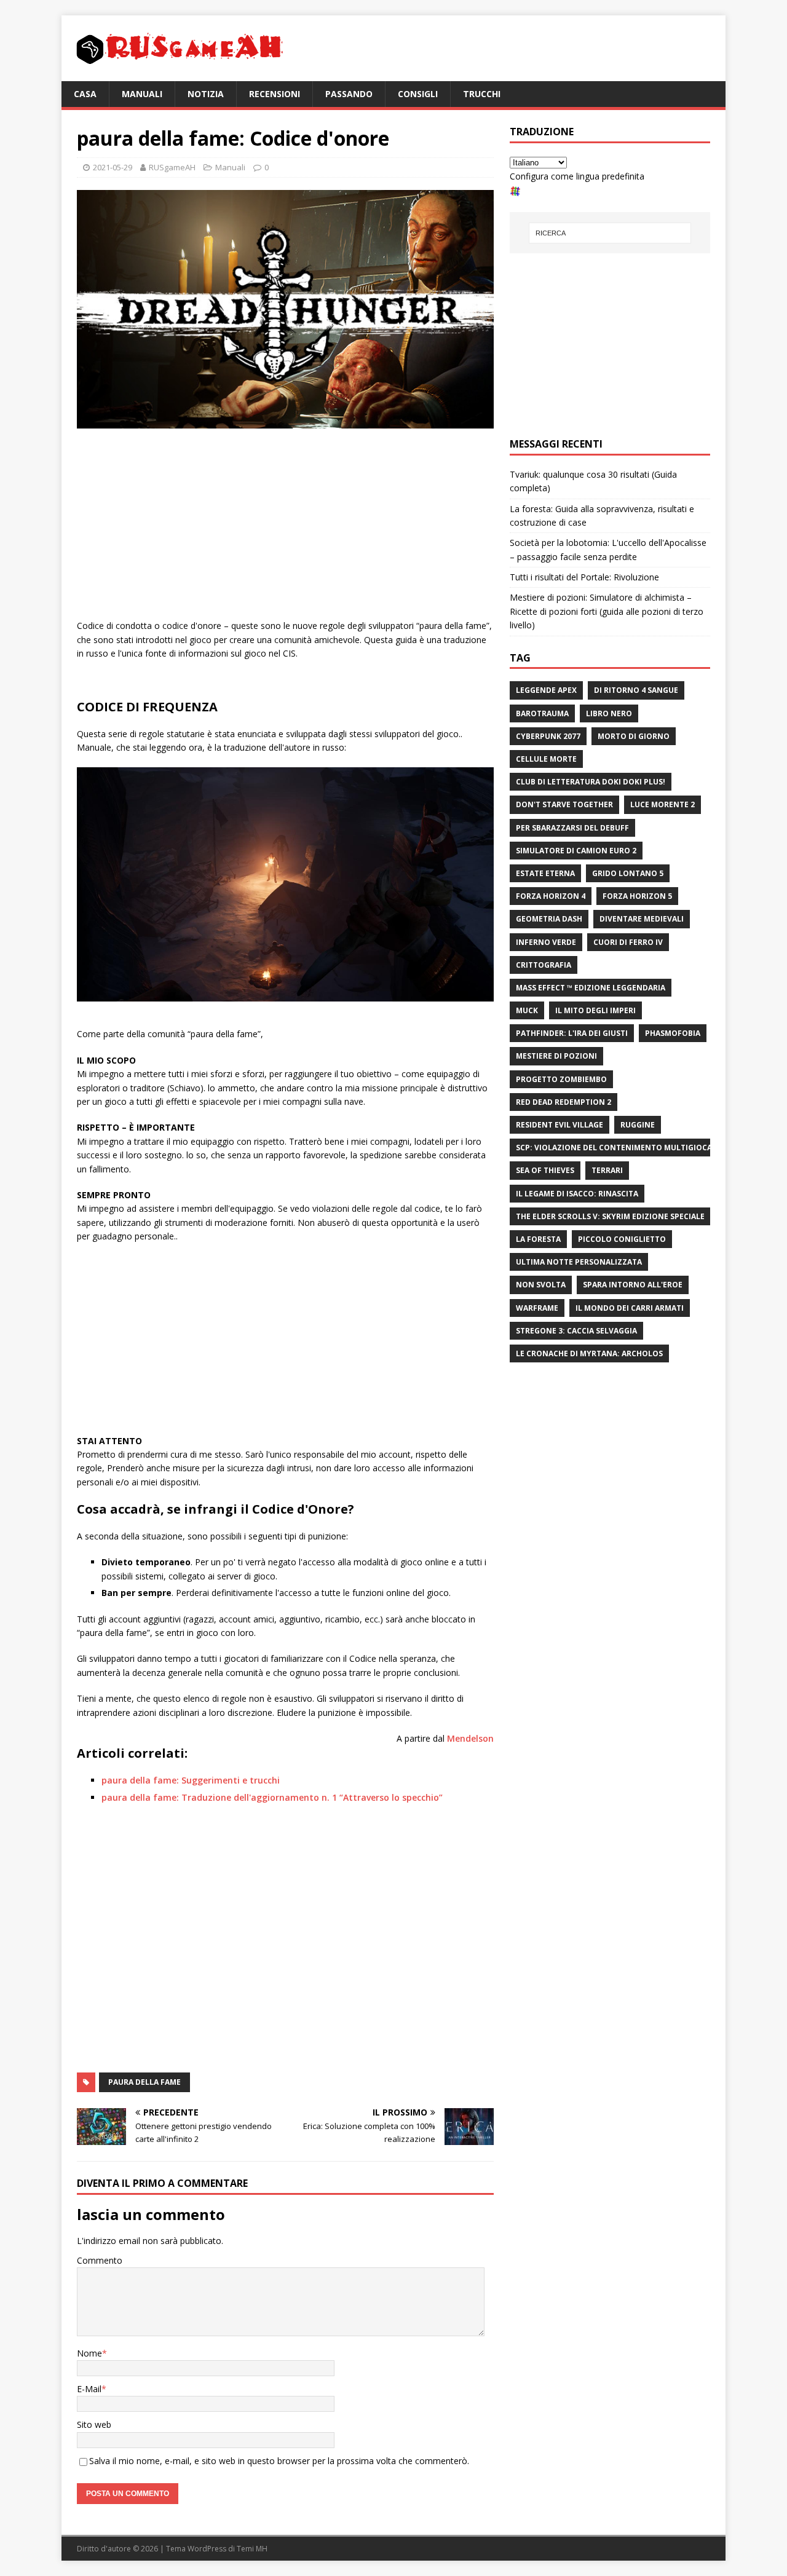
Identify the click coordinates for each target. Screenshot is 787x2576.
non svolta (541, 1285)
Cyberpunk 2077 (548, 736)
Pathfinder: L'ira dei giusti (572, 1033)
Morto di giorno (634, 736)
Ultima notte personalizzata (579, 1262)
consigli (418, 94)
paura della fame (144, 2082)
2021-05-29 (113, 167)
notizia (206, 94)
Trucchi (482, 94)
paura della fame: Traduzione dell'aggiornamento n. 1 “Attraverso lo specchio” (272, 1797)
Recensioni (275, 94)
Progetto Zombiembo (561, 1079)
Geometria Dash (549, 919)
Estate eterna (545, 873)
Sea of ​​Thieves (545, 1170)
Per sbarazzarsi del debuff (572, 828)
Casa (85, 94)
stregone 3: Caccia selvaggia (576, 1331)
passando (349, 94)
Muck (527, 1010)
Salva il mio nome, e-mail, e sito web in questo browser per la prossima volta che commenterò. (279, 2461)
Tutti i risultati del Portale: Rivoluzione (584, 577)
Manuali (142, 94)
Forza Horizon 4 (551, 896)
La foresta (538, 1239)
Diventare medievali (642, 919)
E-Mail (89, 2389)
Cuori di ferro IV (628, 942)
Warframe (537, 1308)
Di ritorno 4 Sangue (636, 690)
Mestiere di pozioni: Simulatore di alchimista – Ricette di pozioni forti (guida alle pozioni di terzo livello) (607, 611)
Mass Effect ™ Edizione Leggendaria (591, 988)
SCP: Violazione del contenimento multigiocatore (624, 1148)
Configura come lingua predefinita (577, 176)
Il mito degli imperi (595, 1010)
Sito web (94, 2424)
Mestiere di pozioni (556, 1056)
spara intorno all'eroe (633, 1285)
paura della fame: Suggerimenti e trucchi (191, 1780)
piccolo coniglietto (622, 1239)
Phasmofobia (673, 1033)
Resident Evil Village (560, 1125)
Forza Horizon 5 (637, 896)
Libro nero (609, 713)
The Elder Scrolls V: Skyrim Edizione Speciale (610, 1216)
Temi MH (252, 2549)
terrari (607, 1170)
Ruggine (638, 1125)
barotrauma (542, 713)
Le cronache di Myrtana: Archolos (589, 1353)
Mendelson (470, 1738)
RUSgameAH (172, 167)
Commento (100, 2260)
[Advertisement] (285, 527)
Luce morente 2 (662, 804)
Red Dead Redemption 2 (564, 1102)
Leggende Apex (546, 690)
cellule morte (546, 759)
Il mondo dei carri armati (630, 1308)
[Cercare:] (610, 233)
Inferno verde (546, 942)
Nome (89, 2353)
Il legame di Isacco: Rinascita (577, 1194)
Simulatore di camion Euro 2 (576, 851)
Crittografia (544, 965)
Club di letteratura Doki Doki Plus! (591, 782)
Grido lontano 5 (628, 873)
